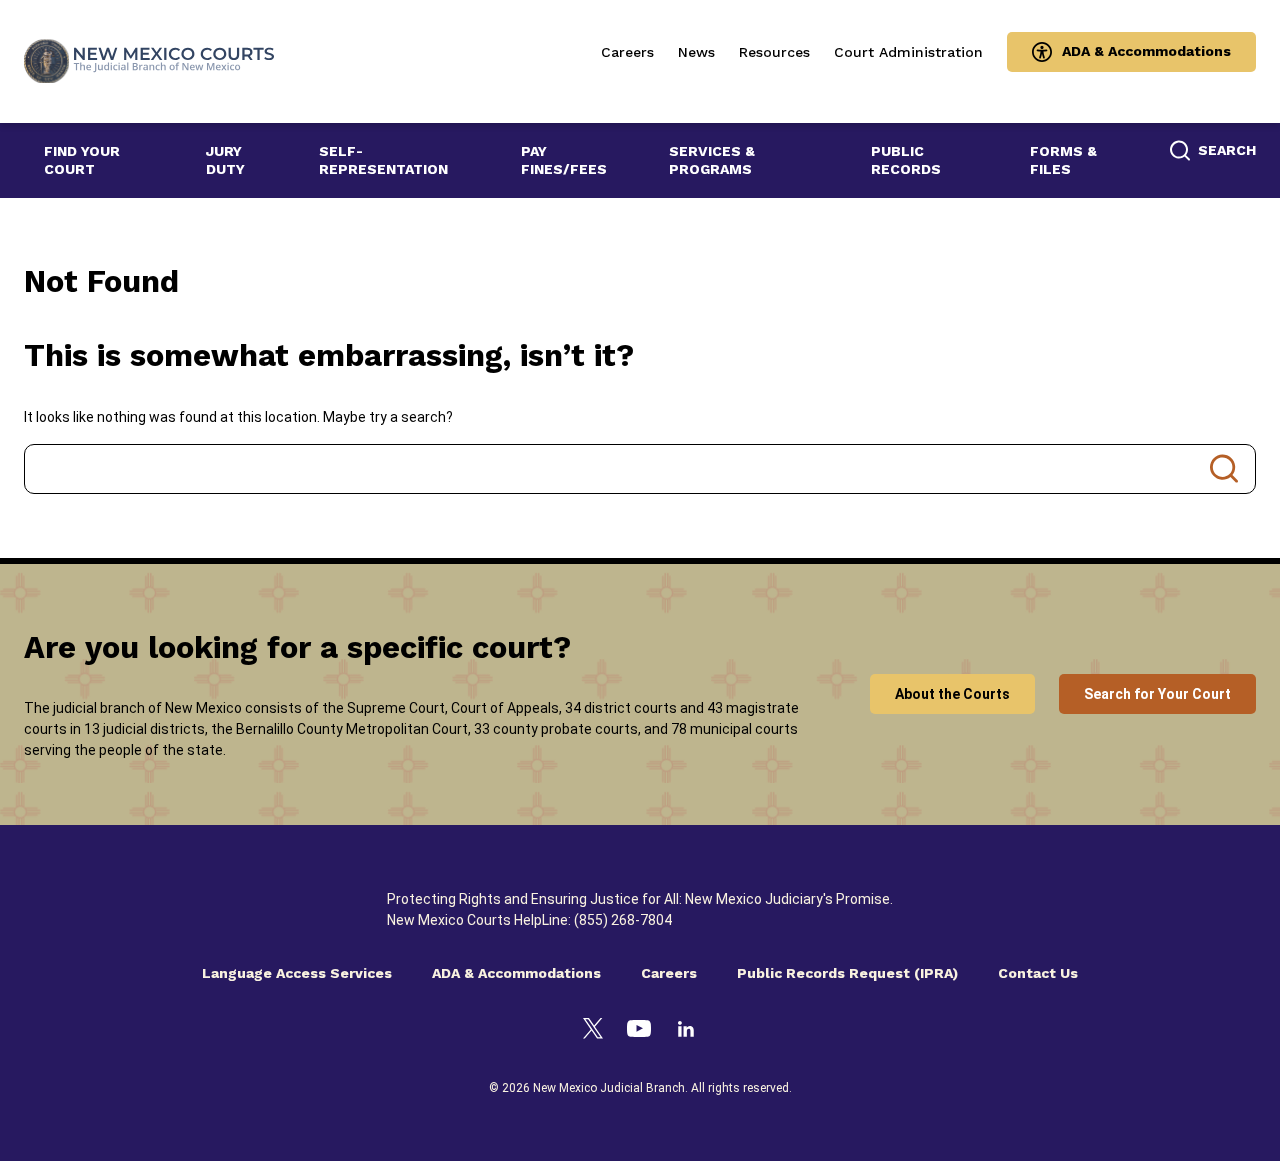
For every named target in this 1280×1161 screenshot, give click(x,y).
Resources (774, 52)
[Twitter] (593, 1031)
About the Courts (952, 694)
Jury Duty (225, 160)
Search (1224, 469)
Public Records (906, 160)
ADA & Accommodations (1146, 51)
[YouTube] (639, 1031)
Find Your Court (82, 160)
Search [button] (1227, 150)
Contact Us (1038, 973)
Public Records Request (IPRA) (847, 973)
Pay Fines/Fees (564, 160)
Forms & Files (1063, 160)
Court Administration (908, 52)
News (696, 52)
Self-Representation (383, 160)
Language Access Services (297, 973)
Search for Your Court (1157, 694)
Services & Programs (712, 160)
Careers (627, 52)
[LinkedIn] (686, 1032)
